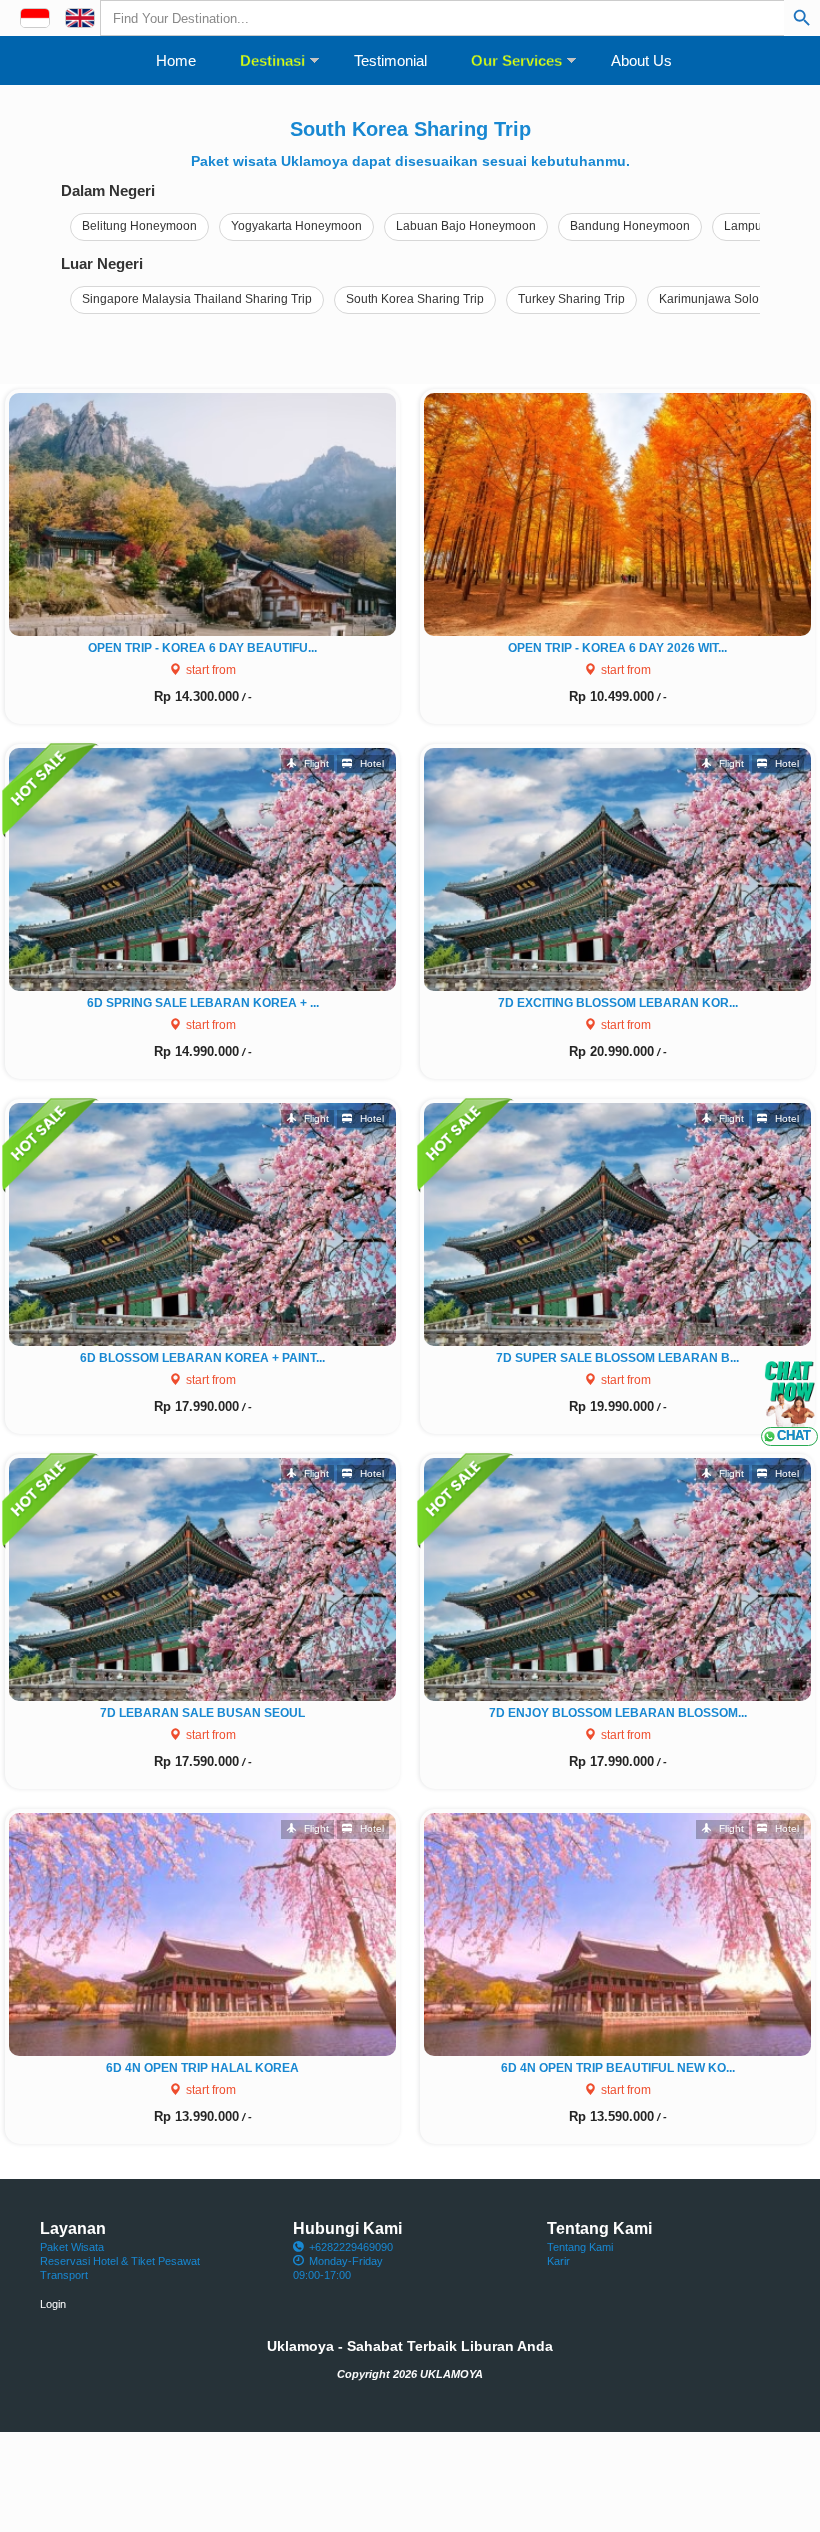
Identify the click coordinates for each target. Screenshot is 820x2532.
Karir (558, 2261)
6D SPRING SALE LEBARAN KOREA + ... (203, 1003)
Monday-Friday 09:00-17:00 (338, 2268)
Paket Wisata (72, 2247)
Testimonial (390, 60)
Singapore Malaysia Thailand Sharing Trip (197, 299)
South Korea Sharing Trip (415, 299)
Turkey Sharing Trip (571, 299)
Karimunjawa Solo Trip (721, 299)
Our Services (516, 60)
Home (176, 60)
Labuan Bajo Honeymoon (466, 226)
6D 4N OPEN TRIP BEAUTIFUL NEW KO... (618, 2068)
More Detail (210, 511)
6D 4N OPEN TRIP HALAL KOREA (202, 2068)
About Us (641, 60)
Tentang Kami (580, 2247)
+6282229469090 (351, 2247)
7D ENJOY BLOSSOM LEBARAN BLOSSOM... (618, 1713)
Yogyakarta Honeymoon (296, 226)
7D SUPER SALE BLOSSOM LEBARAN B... (617, 1358)
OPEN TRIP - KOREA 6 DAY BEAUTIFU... (202, 648)
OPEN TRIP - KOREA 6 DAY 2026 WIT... (617, 648)
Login (53, 2304)
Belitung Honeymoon (139, 226)
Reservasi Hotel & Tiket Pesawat (120, 2261)
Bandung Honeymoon (630, 226)
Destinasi (272, 60)
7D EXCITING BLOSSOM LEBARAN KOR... (618, 1003)
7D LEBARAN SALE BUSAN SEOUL (202, 1713)
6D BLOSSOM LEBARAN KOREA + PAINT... (202, 1358)
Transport (64, 2275)
